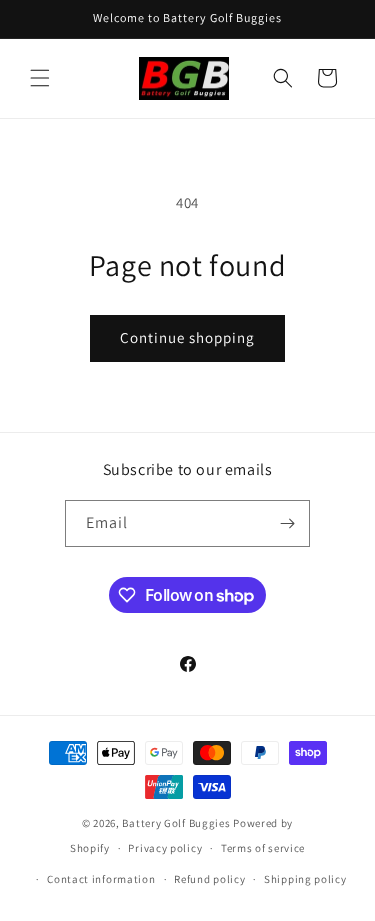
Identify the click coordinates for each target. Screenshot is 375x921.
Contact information (101, 879)
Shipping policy (305, 879)
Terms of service (263, 848)
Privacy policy (165, 848)
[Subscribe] (287, 523)
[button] (40, 78)
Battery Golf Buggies (176, 823)
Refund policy (209, 879)
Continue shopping (187, 337)
